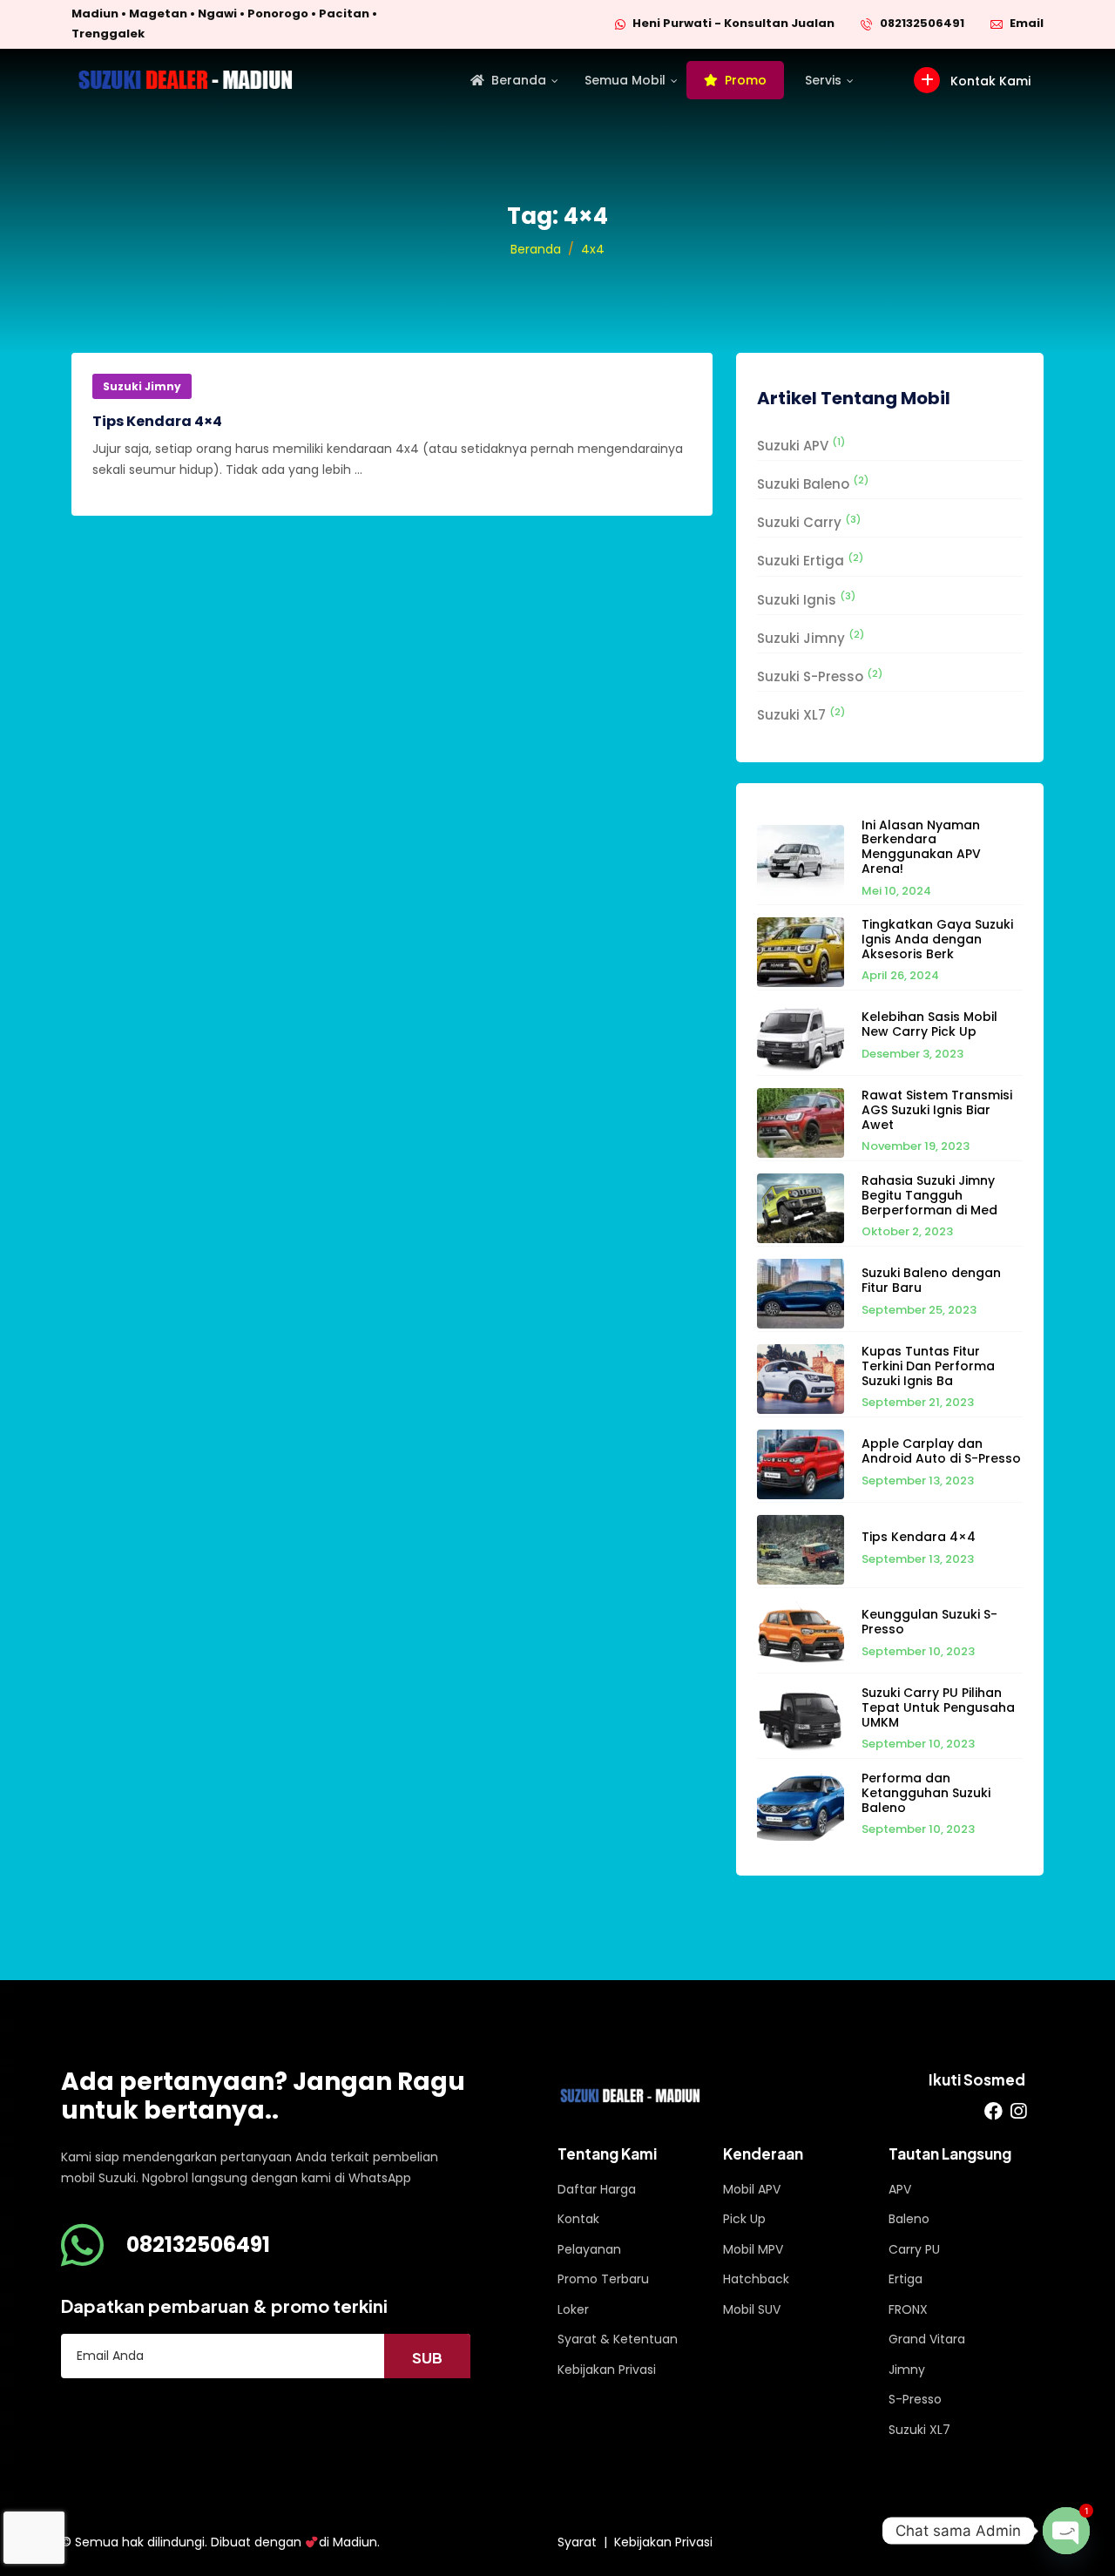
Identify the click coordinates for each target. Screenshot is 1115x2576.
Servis (823, 80)
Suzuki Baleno (813, 483)
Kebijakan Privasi (663, 2542)
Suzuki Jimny (142, 386)
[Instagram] (1019, 2111)
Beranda (519, 80)
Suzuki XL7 (801, 715)
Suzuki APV (801, 445)
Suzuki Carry (809, 522)
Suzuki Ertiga (810, 561)
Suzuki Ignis (806, 599)
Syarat (577, 2542)
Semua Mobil (625, 80)
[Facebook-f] (993, 2111)
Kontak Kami (989, 81)
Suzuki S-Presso (820, 676)
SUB (427, 2358)
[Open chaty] (1066, 2531)
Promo (746, 80)
